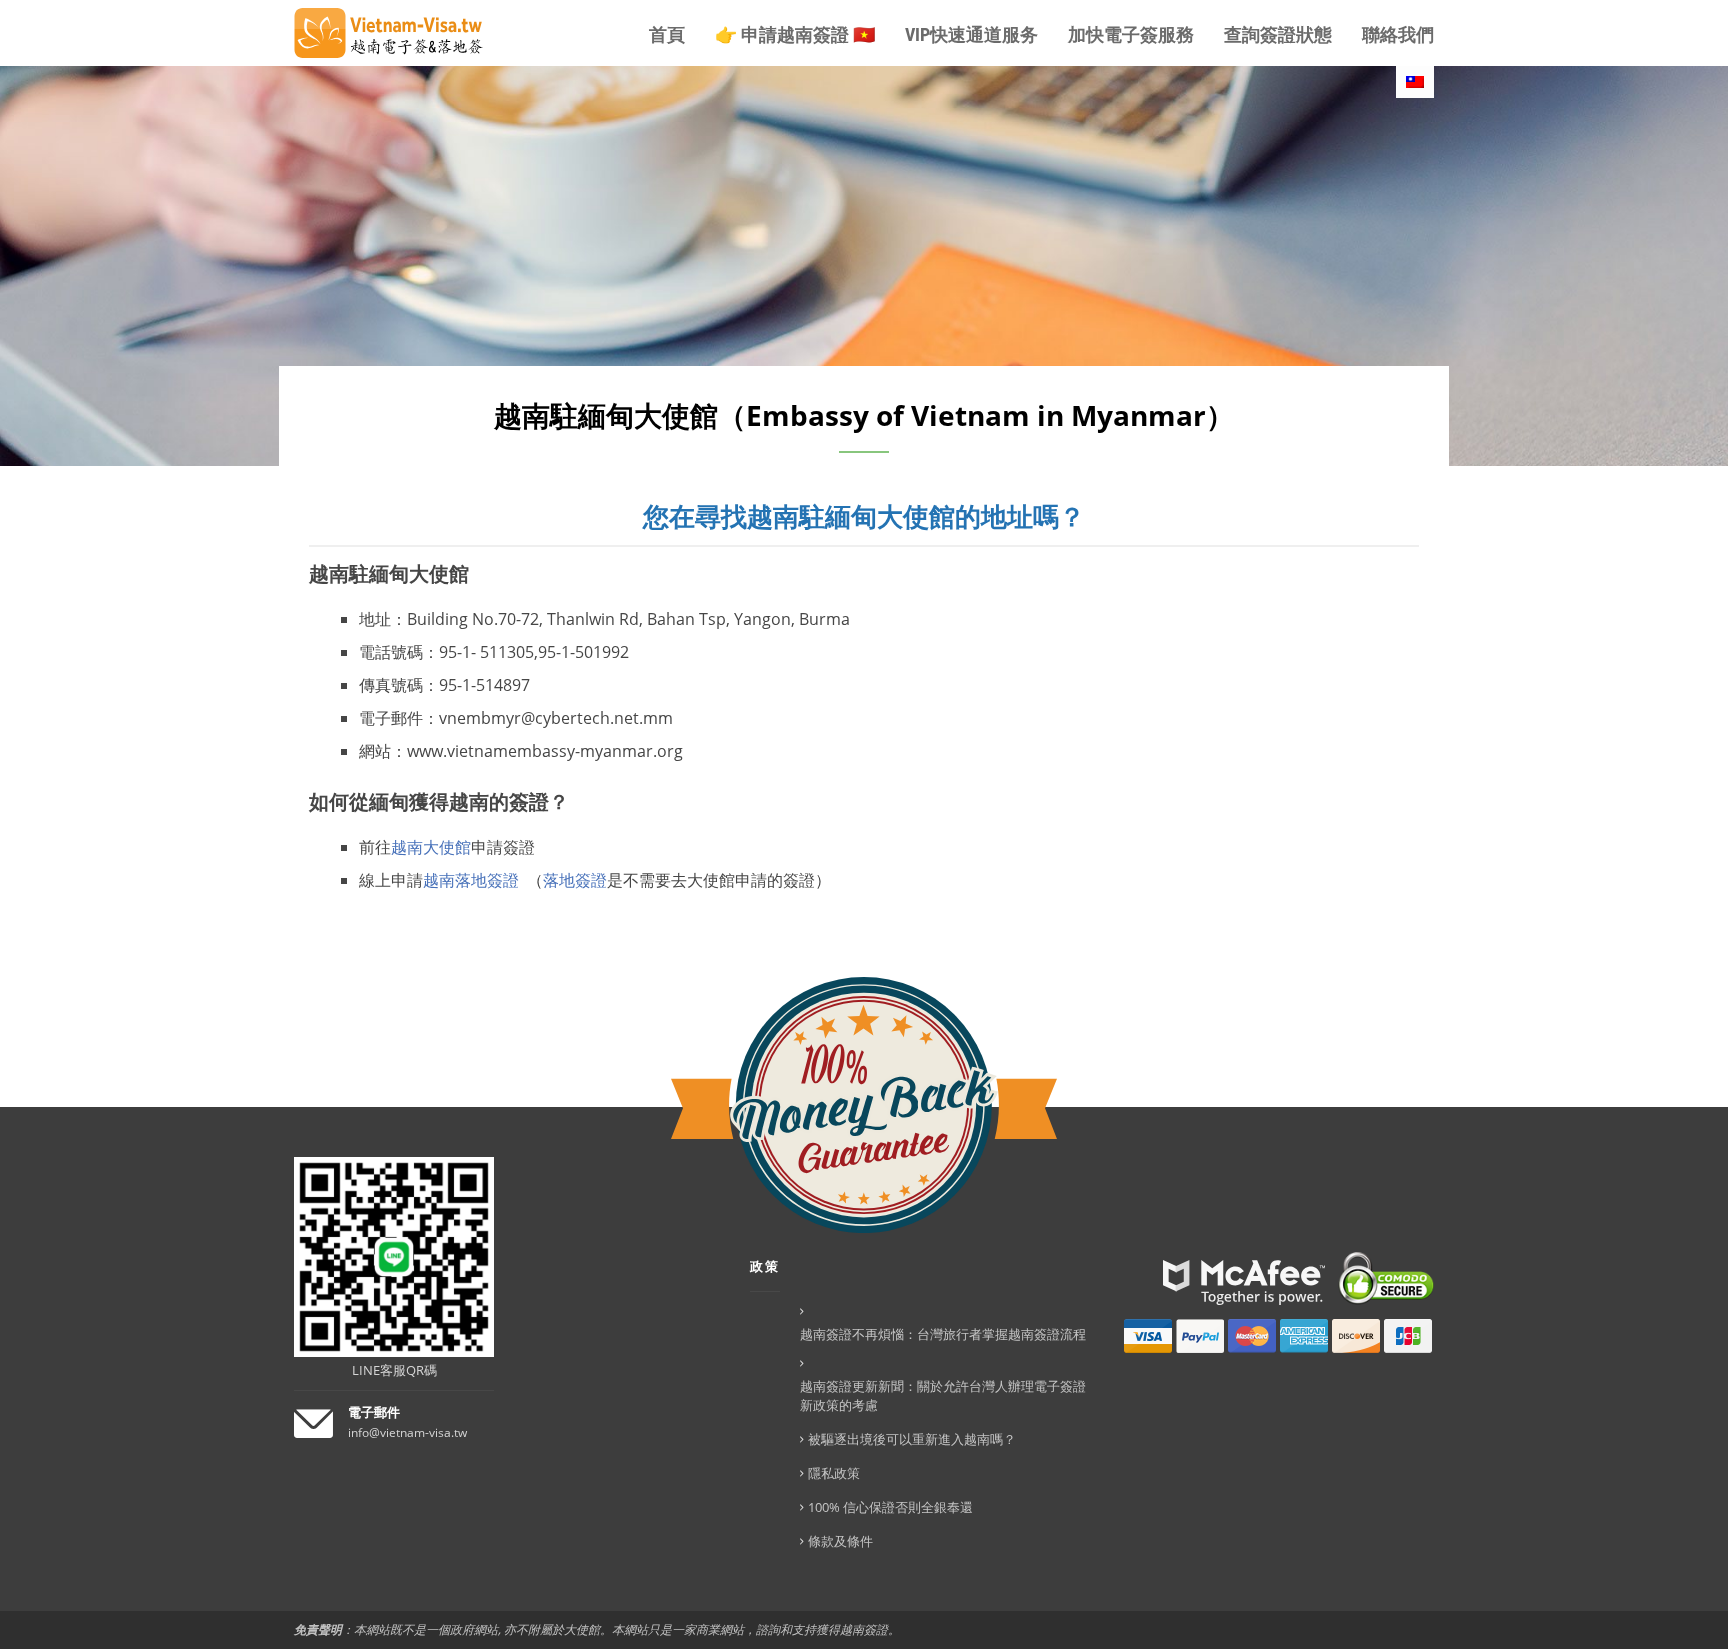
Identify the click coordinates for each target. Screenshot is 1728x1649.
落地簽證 (575, 880)
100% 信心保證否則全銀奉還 (890, 1507)
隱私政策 (834, 1473)
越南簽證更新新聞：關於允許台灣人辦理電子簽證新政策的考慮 (943, 1395)
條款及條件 (840, 1541)
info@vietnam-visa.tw (407, 1432)
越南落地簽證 (475, 880)
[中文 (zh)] (1415, 82)
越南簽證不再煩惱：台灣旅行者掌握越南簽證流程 (943, 1334)
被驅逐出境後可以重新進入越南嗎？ (912, 1439)
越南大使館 (431, 847)
